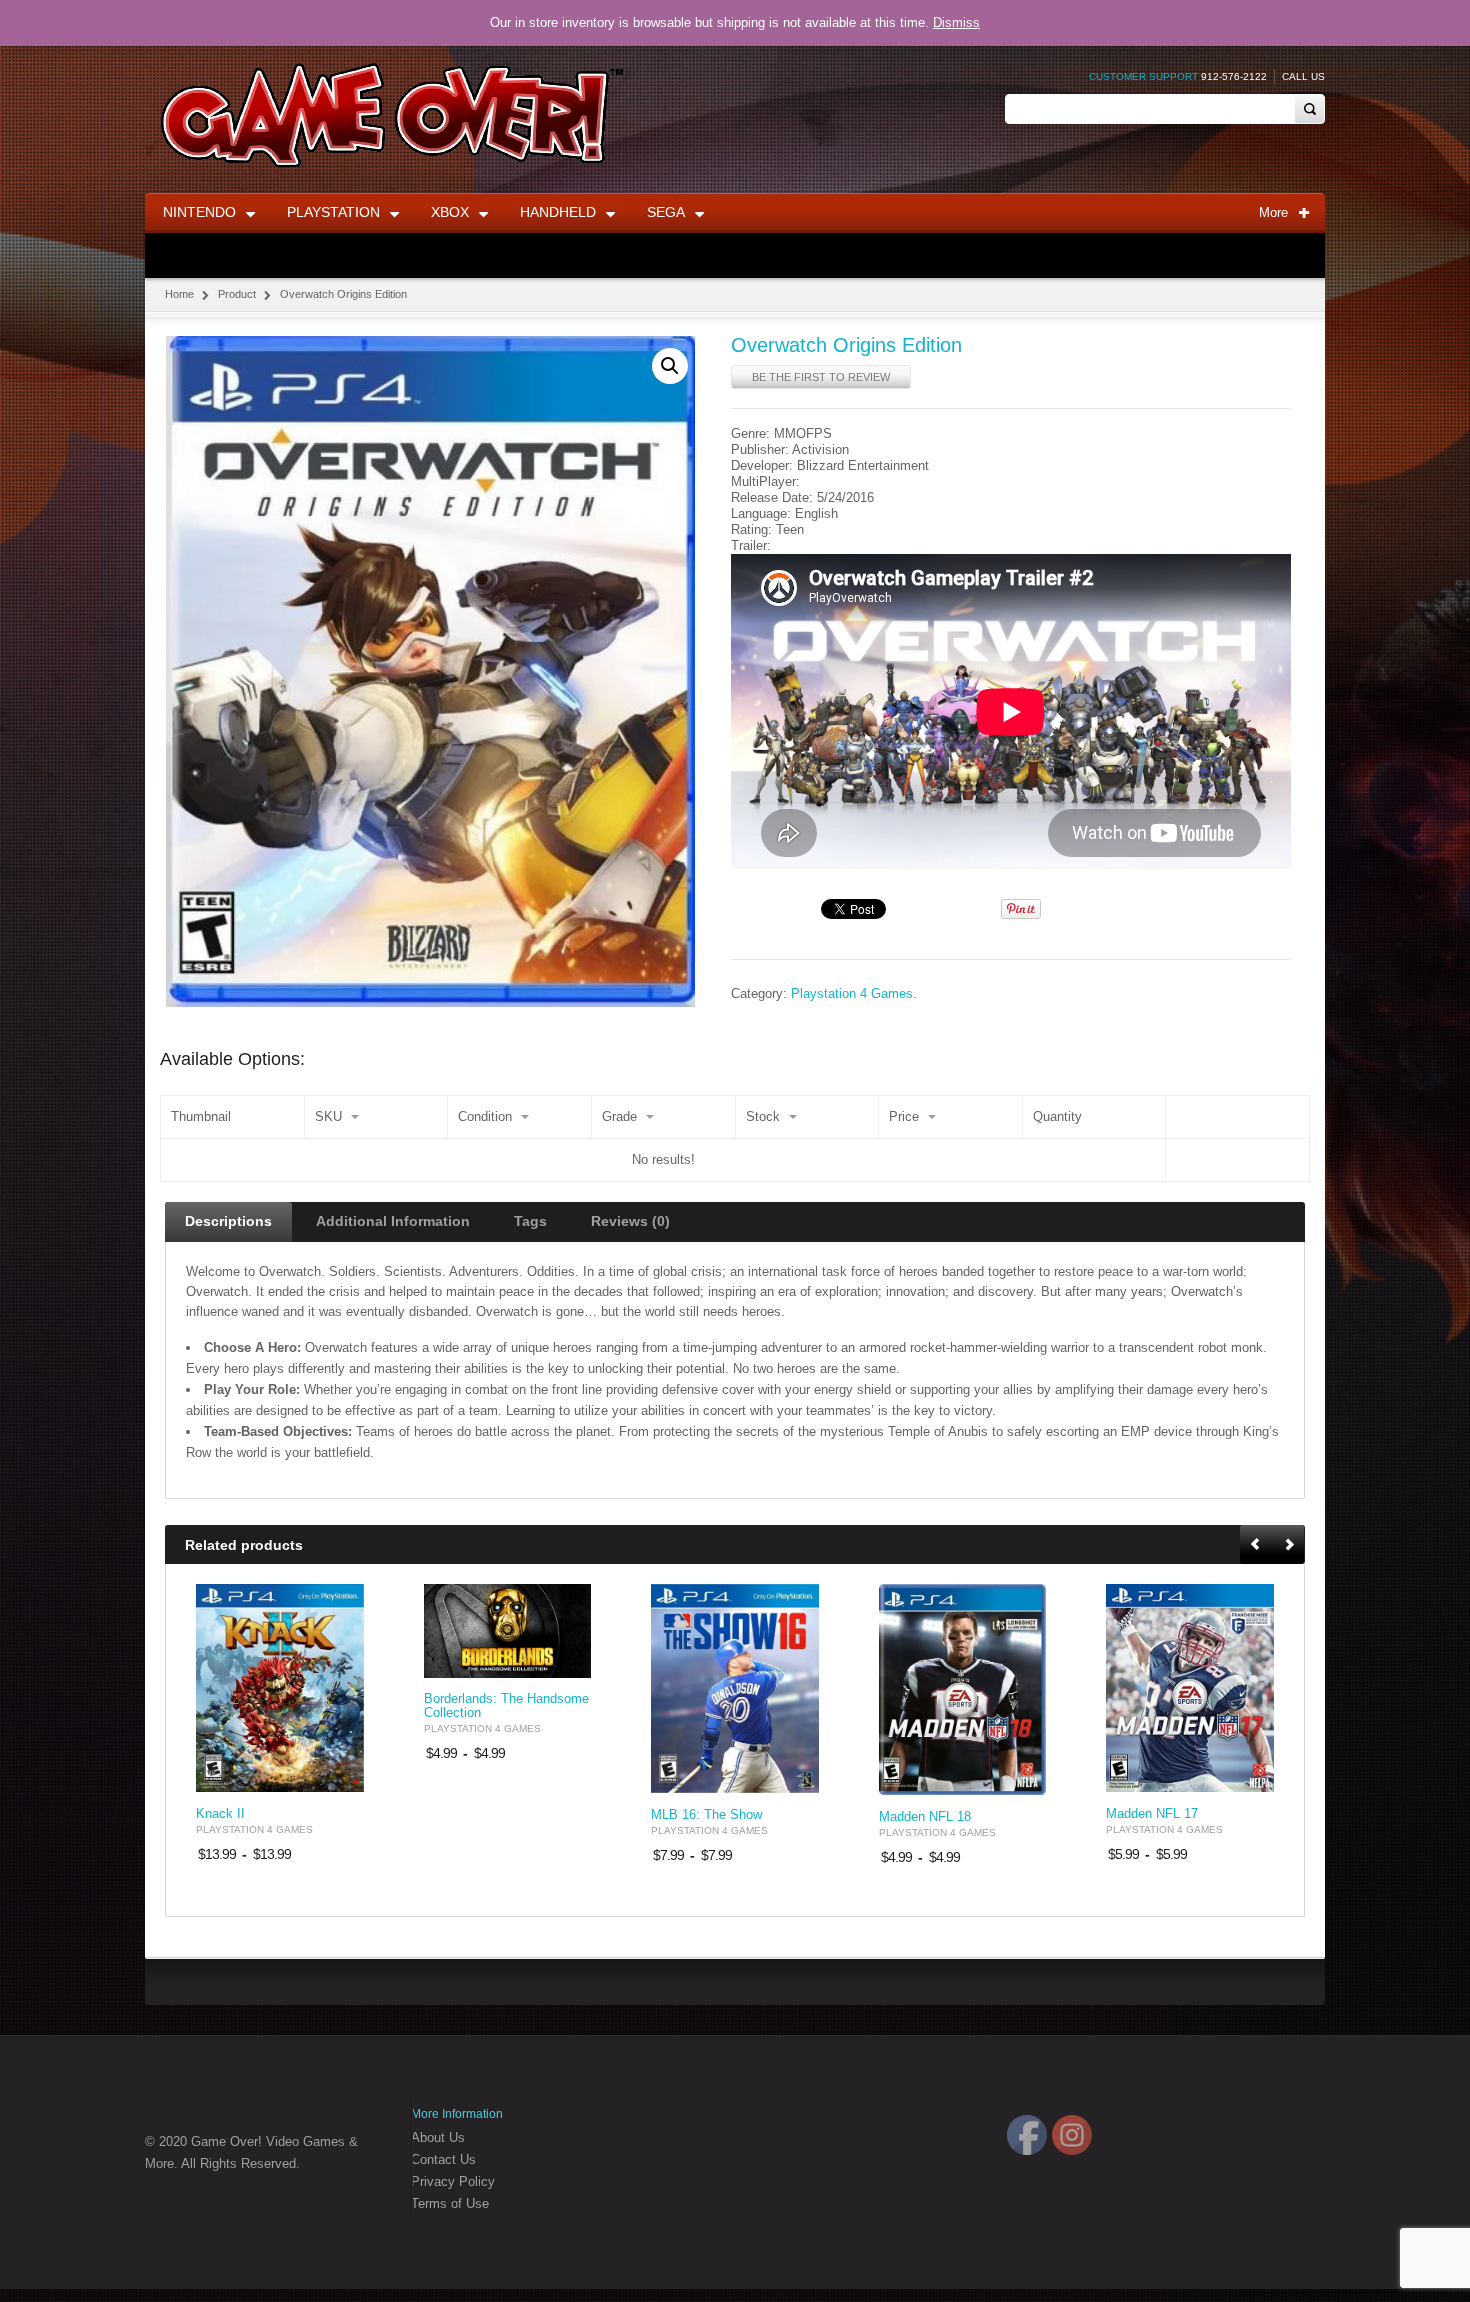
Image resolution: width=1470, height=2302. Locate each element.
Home (179, 294)
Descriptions (228, 1221)
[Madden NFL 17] (1190, 1688)
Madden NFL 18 (925, 1817)
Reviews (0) (630, 1221)
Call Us (1303, 76)
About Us (438, 2137)
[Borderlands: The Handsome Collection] (508, 1631)
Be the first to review (821, 377)
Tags (530, 1221)
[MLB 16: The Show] (735, 1688)
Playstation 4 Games (852, 994)
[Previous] (1257, 1545)
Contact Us (443, 2159)
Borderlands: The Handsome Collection (506, 1706)
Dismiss (956, 22)
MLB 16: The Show (706, 1815)
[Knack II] (280, 1688)
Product (237, 294)
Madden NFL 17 (1152, 1814)
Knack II (220, 1814)
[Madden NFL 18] (963, 1689)
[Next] (1289, 1545)
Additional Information (393, 1221)
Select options (337, 1774)
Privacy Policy (453, 2181)
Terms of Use (450, 2203)
